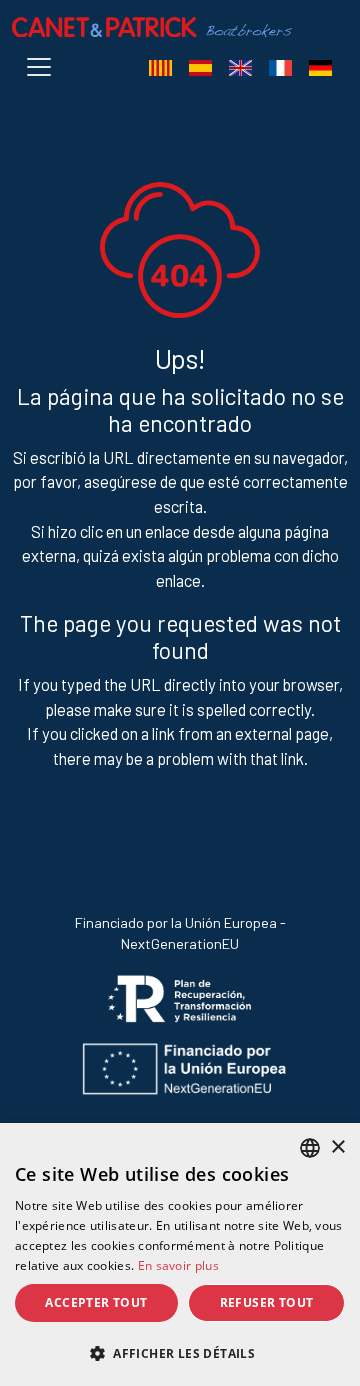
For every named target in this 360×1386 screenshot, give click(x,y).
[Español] (200, 67)
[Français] (280, 67)
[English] (240, 67)
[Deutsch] (320, 67)
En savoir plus (178, 1265)
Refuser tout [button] (267, 1302)
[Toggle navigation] (43, 67)
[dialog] (180, 1254)
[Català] (160, 67)
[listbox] (310, 1148)
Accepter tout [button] (96, 1302)
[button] (180, 1353)
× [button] (337, 1147)
